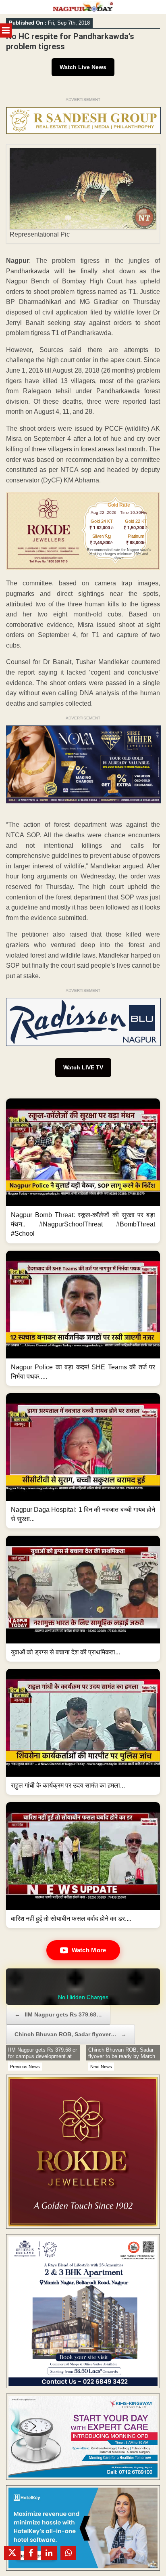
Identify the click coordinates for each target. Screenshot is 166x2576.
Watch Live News (83, 67)
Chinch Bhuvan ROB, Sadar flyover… (71, 2034)
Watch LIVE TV (83, 1067)
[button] (83, 1171)
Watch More (89, 1950)
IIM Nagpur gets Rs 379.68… (58, 2014)
